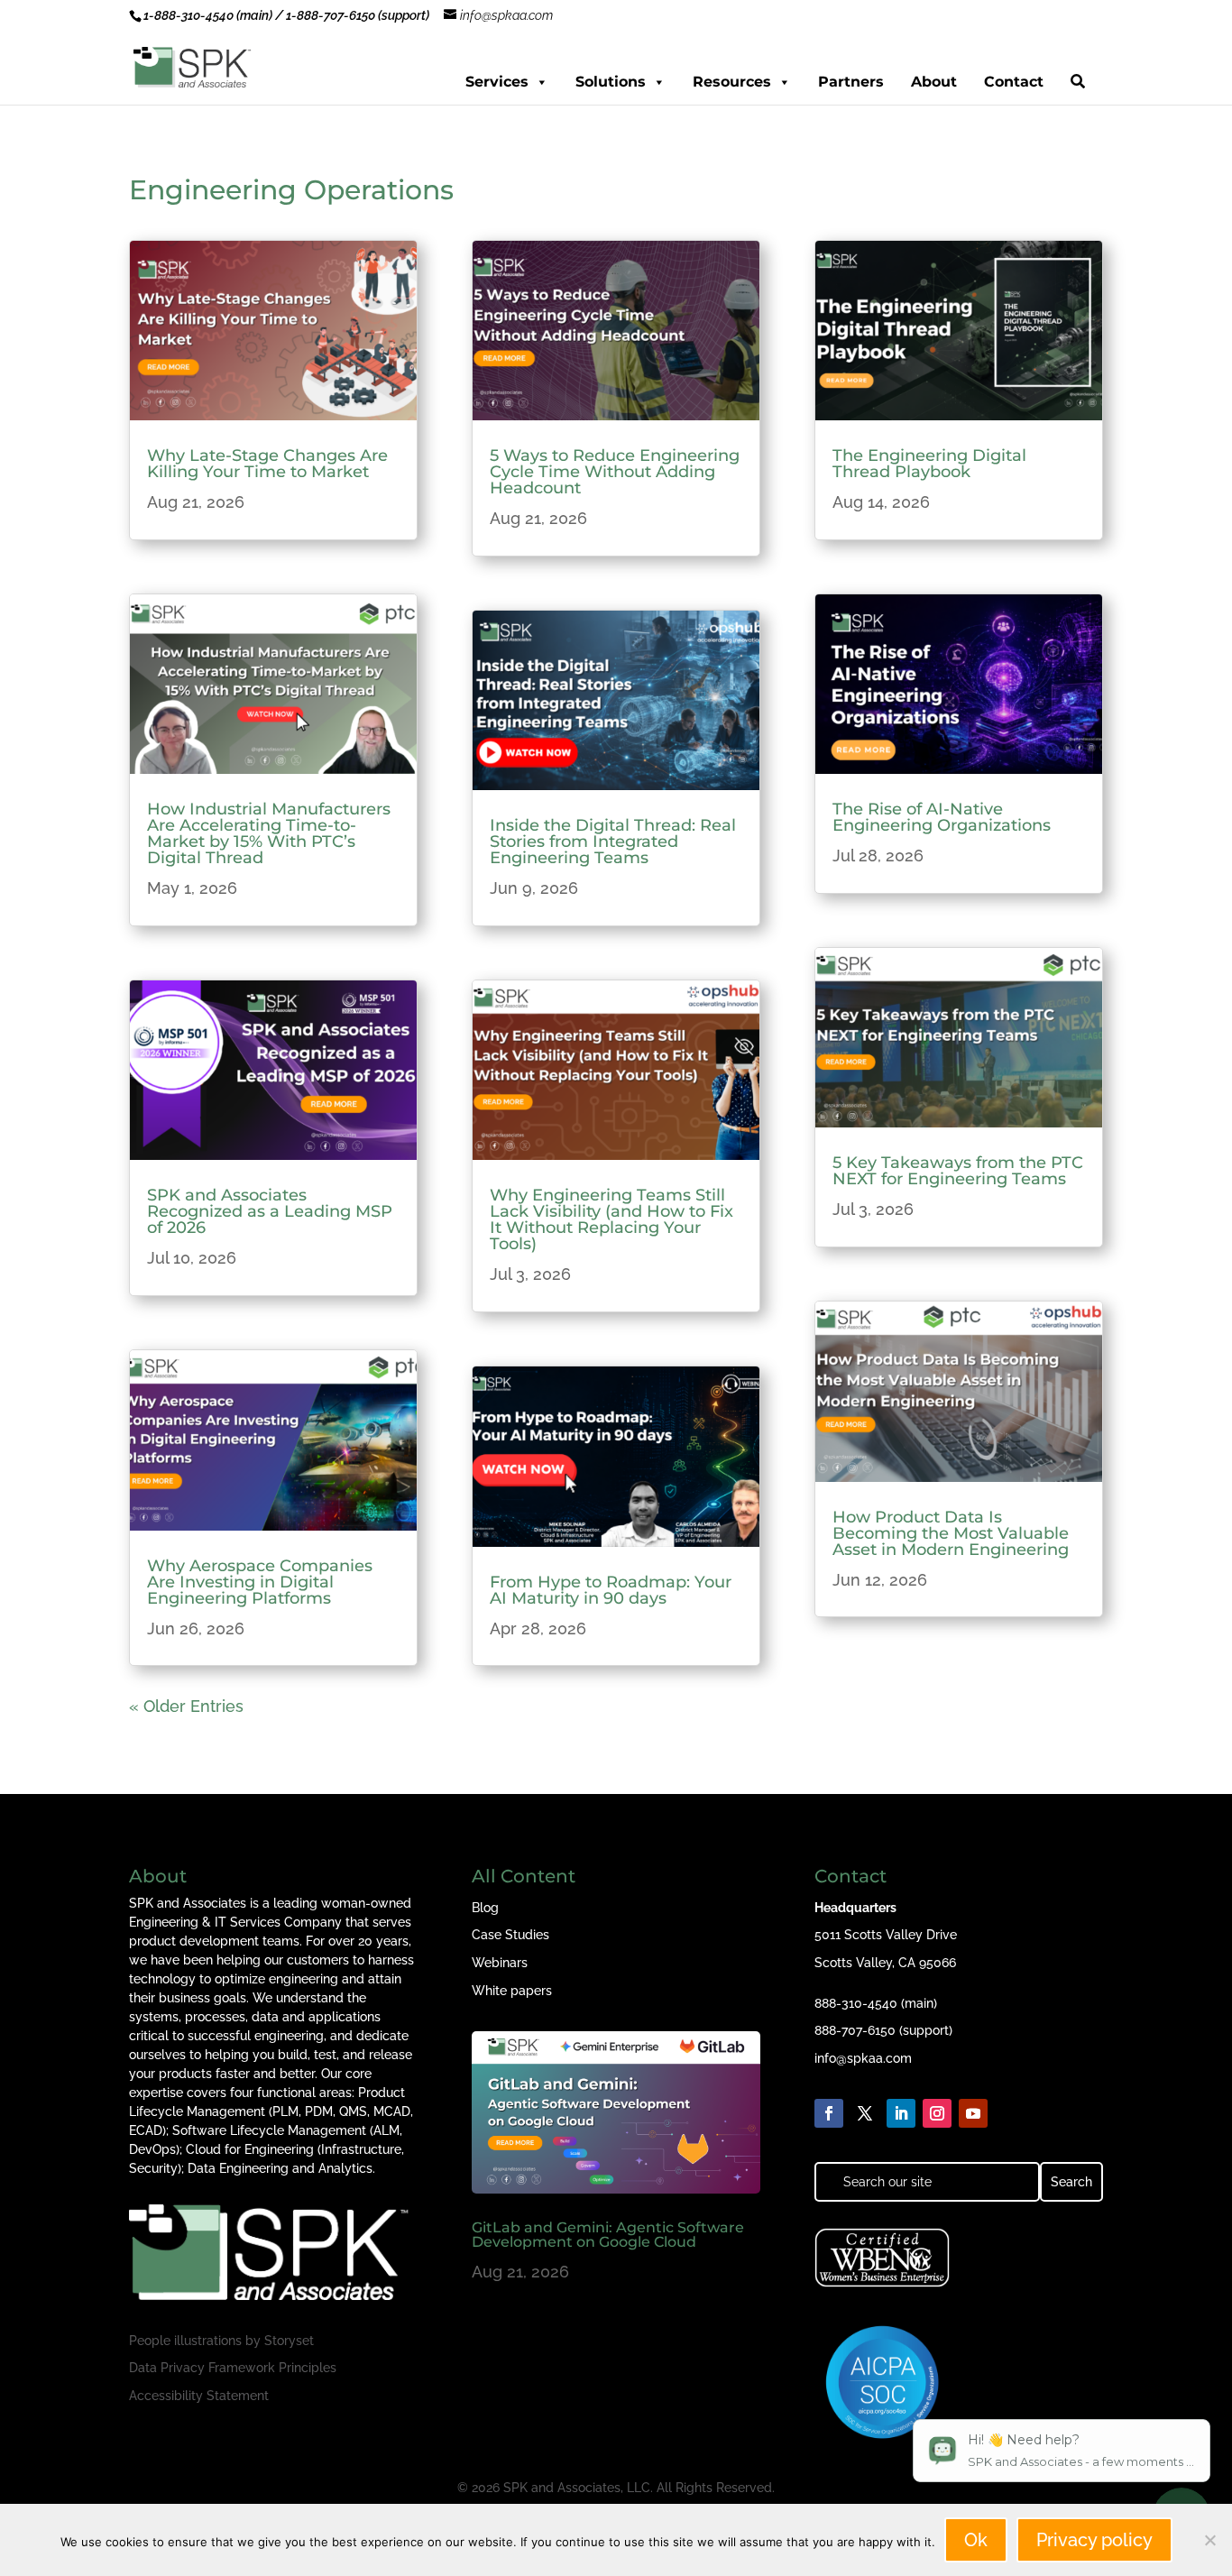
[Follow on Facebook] (829, 2113)
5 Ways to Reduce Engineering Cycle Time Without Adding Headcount (615, 472)
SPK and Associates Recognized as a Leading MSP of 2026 (270, 1211)
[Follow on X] (865, 2113)
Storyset (289, 2341)
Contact (1014, 82)
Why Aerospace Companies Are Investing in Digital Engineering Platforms (260, 1582)
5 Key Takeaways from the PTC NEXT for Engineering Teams (958, 1171)
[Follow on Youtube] (973, 2113)
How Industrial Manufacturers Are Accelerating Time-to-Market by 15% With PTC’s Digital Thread (269, 833)
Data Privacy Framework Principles (233, 2368)
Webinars (500, 1963)
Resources (732, 82)
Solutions (611, 82)
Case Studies (510, 1935)
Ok (976, 2540)
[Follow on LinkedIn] (901, 2113)
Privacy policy (1094, 2540)
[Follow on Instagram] (937, 2113)
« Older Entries (186, 1706)
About (934, 82)
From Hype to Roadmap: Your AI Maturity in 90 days (611, 1590)
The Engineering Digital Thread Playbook (929, 464)
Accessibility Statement (199, 2396)
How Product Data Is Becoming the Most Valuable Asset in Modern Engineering (951, 1533)
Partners (851, 82)
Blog (485, 1908)
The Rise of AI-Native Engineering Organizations (942, 817)
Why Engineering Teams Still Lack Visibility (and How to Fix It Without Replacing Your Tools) (611, 1219)
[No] (1209, 2540)
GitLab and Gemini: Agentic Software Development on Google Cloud (608, 2235)
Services (497, 82)
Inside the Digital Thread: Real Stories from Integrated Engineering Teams (613, 842)
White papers (512, 1991)
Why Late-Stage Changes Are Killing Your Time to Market (267, 464)
